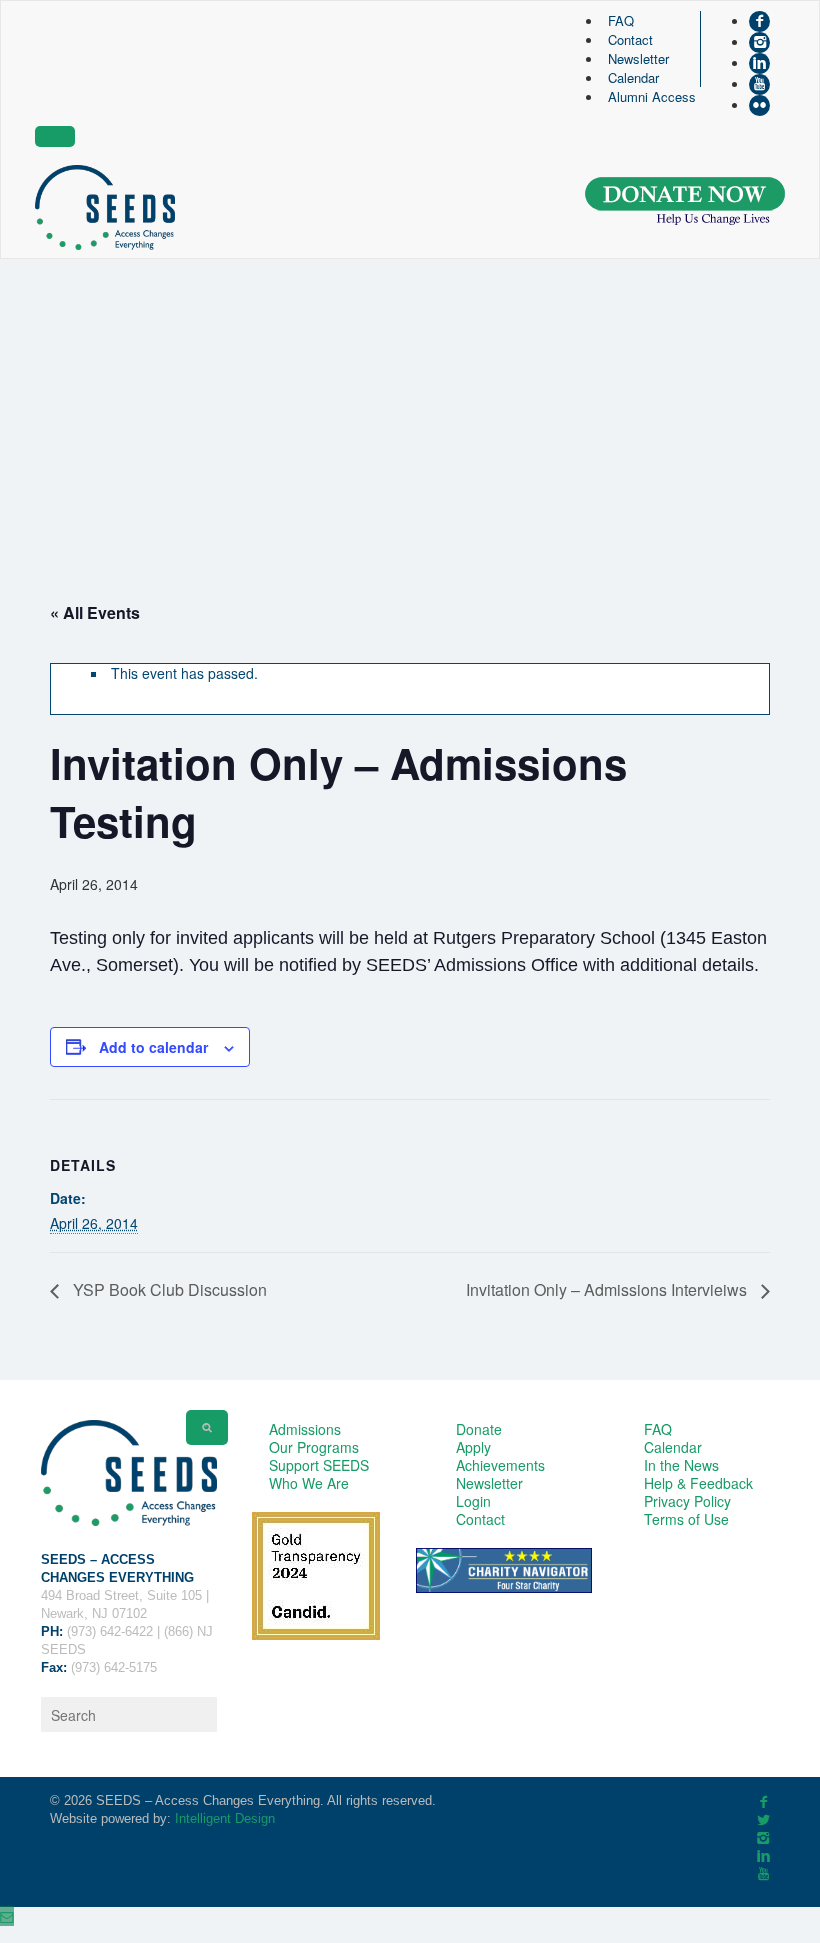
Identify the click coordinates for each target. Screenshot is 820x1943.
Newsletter (638, 58)
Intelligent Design (225, 1818)
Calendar (633, 77)
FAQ (621, 20)
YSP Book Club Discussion (168, 1289)
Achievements (500, 1465)
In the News (681, 1465)
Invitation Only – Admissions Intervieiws (608, 1289)
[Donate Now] (685, 201)
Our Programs (314, 1447)
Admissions (305, 1429)
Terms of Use (686, 1519)
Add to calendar (153, 1047)
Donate (479, 1429)
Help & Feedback (698, 1483)
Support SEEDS (319, 1465)
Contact (630, 39)
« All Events (95, 612)
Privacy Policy (687, 1501)
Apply (473, 1447)
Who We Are (309, 1483)
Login (473, 1501)
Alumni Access (652, 96)
